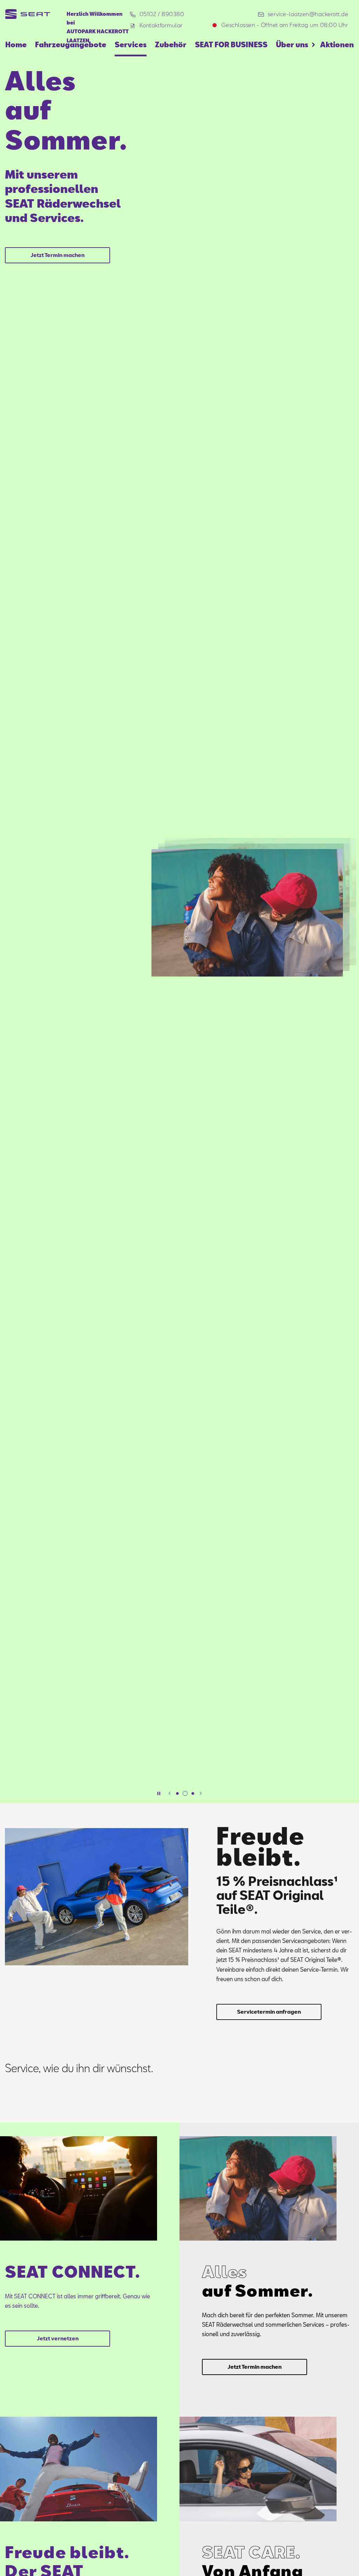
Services (131, 44)
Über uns (292, 44)
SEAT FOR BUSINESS (231, 44)
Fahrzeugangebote (71, 44)
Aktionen (337, 44)
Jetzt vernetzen (58, 2338)
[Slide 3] (193, 1793)
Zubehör (171, 44)
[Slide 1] (177, 1793)
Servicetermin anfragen (269, 2012)
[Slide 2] (185, 1793)
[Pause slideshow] (159, 1793)
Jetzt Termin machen (57, 255)
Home (16, 44)
